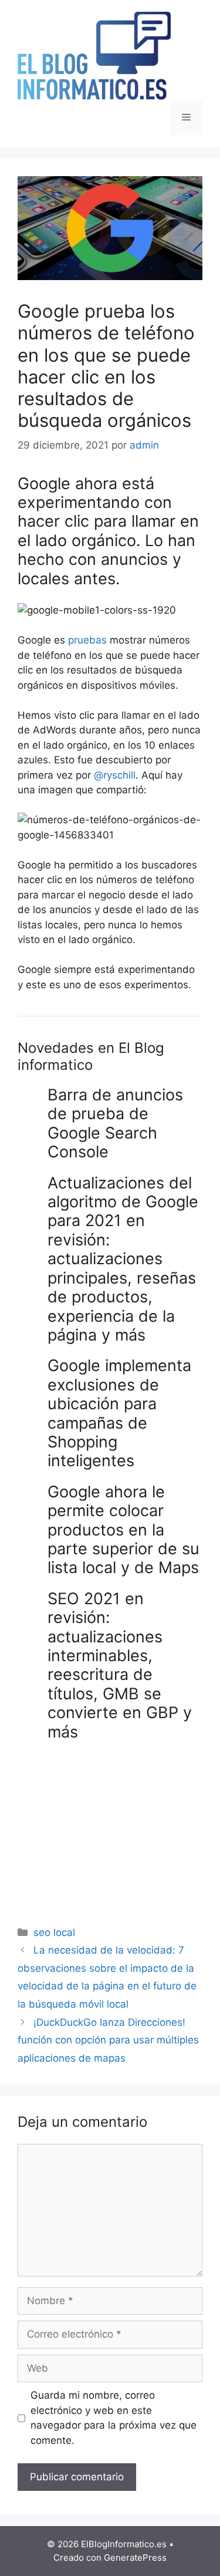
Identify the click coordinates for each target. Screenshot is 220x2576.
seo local (54, 1932)
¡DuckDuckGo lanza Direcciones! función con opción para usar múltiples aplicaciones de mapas (108, 2040)
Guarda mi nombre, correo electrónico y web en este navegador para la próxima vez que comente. (114, 2418)
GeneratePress (135, 2558)
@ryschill (115, 775)
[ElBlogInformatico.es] (94, 55)
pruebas (87, 640)
